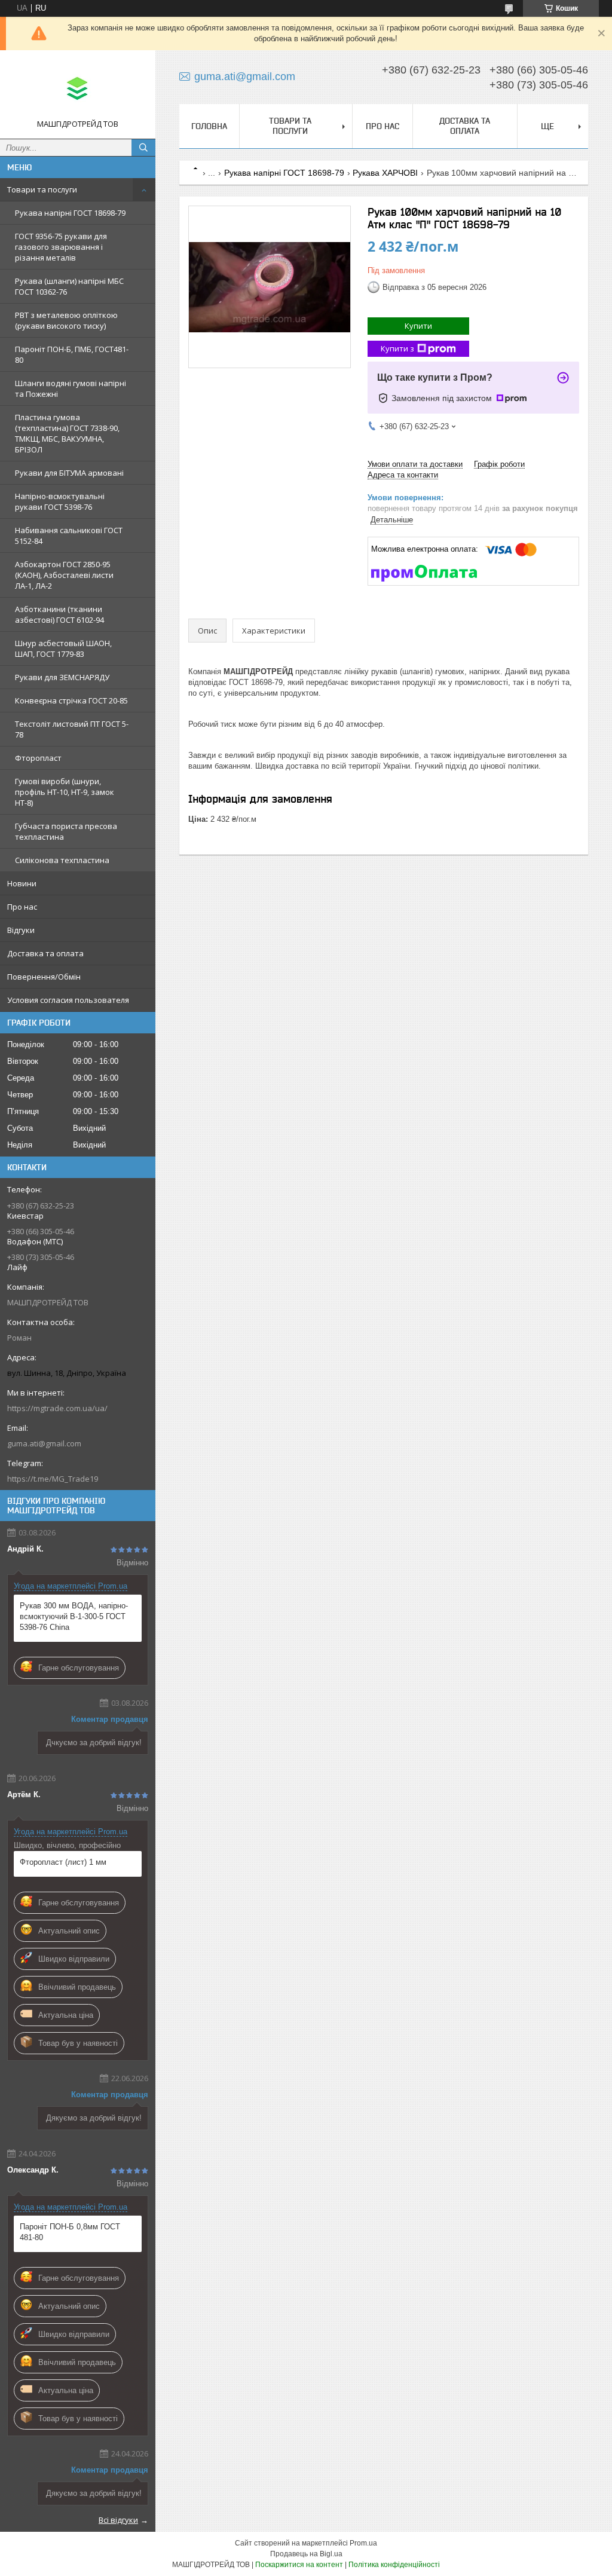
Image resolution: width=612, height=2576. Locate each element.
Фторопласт (38, 758)
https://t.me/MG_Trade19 (53, 1479)
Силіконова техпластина (62, 860)
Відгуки (21, 930)
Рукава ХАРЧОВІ (385, 173)
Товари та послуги (42, 189)
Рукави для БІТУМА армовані (69, 473)
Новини (22, 883)
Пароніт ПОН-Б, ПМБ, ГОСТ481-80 (72, 354)
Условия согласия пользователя (68, 1000)
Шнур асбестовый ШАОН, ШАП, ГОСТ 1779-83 (63, 648)
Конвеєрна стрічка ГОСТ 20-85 (71, 700)
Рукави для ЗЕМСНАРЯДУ (62, 677)
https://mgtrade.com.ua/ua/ (57, 1408)
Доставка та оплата (45, 953)
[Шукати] (143, 148)
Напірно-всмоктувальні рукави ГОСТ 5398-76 (60, 501)
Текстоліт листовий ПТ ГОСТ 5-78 (72, 729)
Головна (209, 126)
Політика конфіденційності (394, 2565)
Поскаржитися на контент (299, 2565)
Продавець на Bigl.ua (306, 2554)
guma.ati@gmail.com (44, 1443)
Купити (418, 326)
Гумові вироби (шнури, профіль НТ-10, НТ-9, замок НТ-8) (65, 792)
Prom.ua (363, 2543)
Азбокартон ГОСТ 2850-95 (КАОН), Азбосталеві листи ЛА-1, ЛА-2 (64, 575)
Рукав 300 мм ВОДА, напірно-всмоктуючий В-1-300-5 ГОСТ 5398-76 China (74, 1616)
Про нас (22, 907)
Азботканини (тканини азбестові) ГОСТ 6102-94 (59, 614)
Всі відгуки (118, 2520)
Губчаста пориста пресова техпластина (66, 831)
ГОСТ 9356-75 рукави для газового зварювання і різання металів (61, 247)
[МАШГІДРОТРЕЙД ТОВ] (78, 89)
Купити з (397, 348)
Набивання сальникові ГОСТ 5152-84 (69, 536)
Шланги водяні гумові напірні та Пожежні (71, 388)
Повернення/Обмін (44, 977)
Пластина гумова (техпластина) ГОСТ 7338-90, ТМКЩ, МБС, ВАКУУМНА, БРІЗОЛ (67, 433)
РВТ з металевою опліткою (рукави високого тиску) (66, 320)
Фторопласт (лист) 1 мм (63, 1862)
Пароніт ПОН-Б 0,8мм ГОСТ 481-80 (70, 2232)
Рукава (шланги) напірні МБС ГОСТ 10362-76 (69, 286)
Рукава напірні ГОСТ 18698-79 (70, 213)
